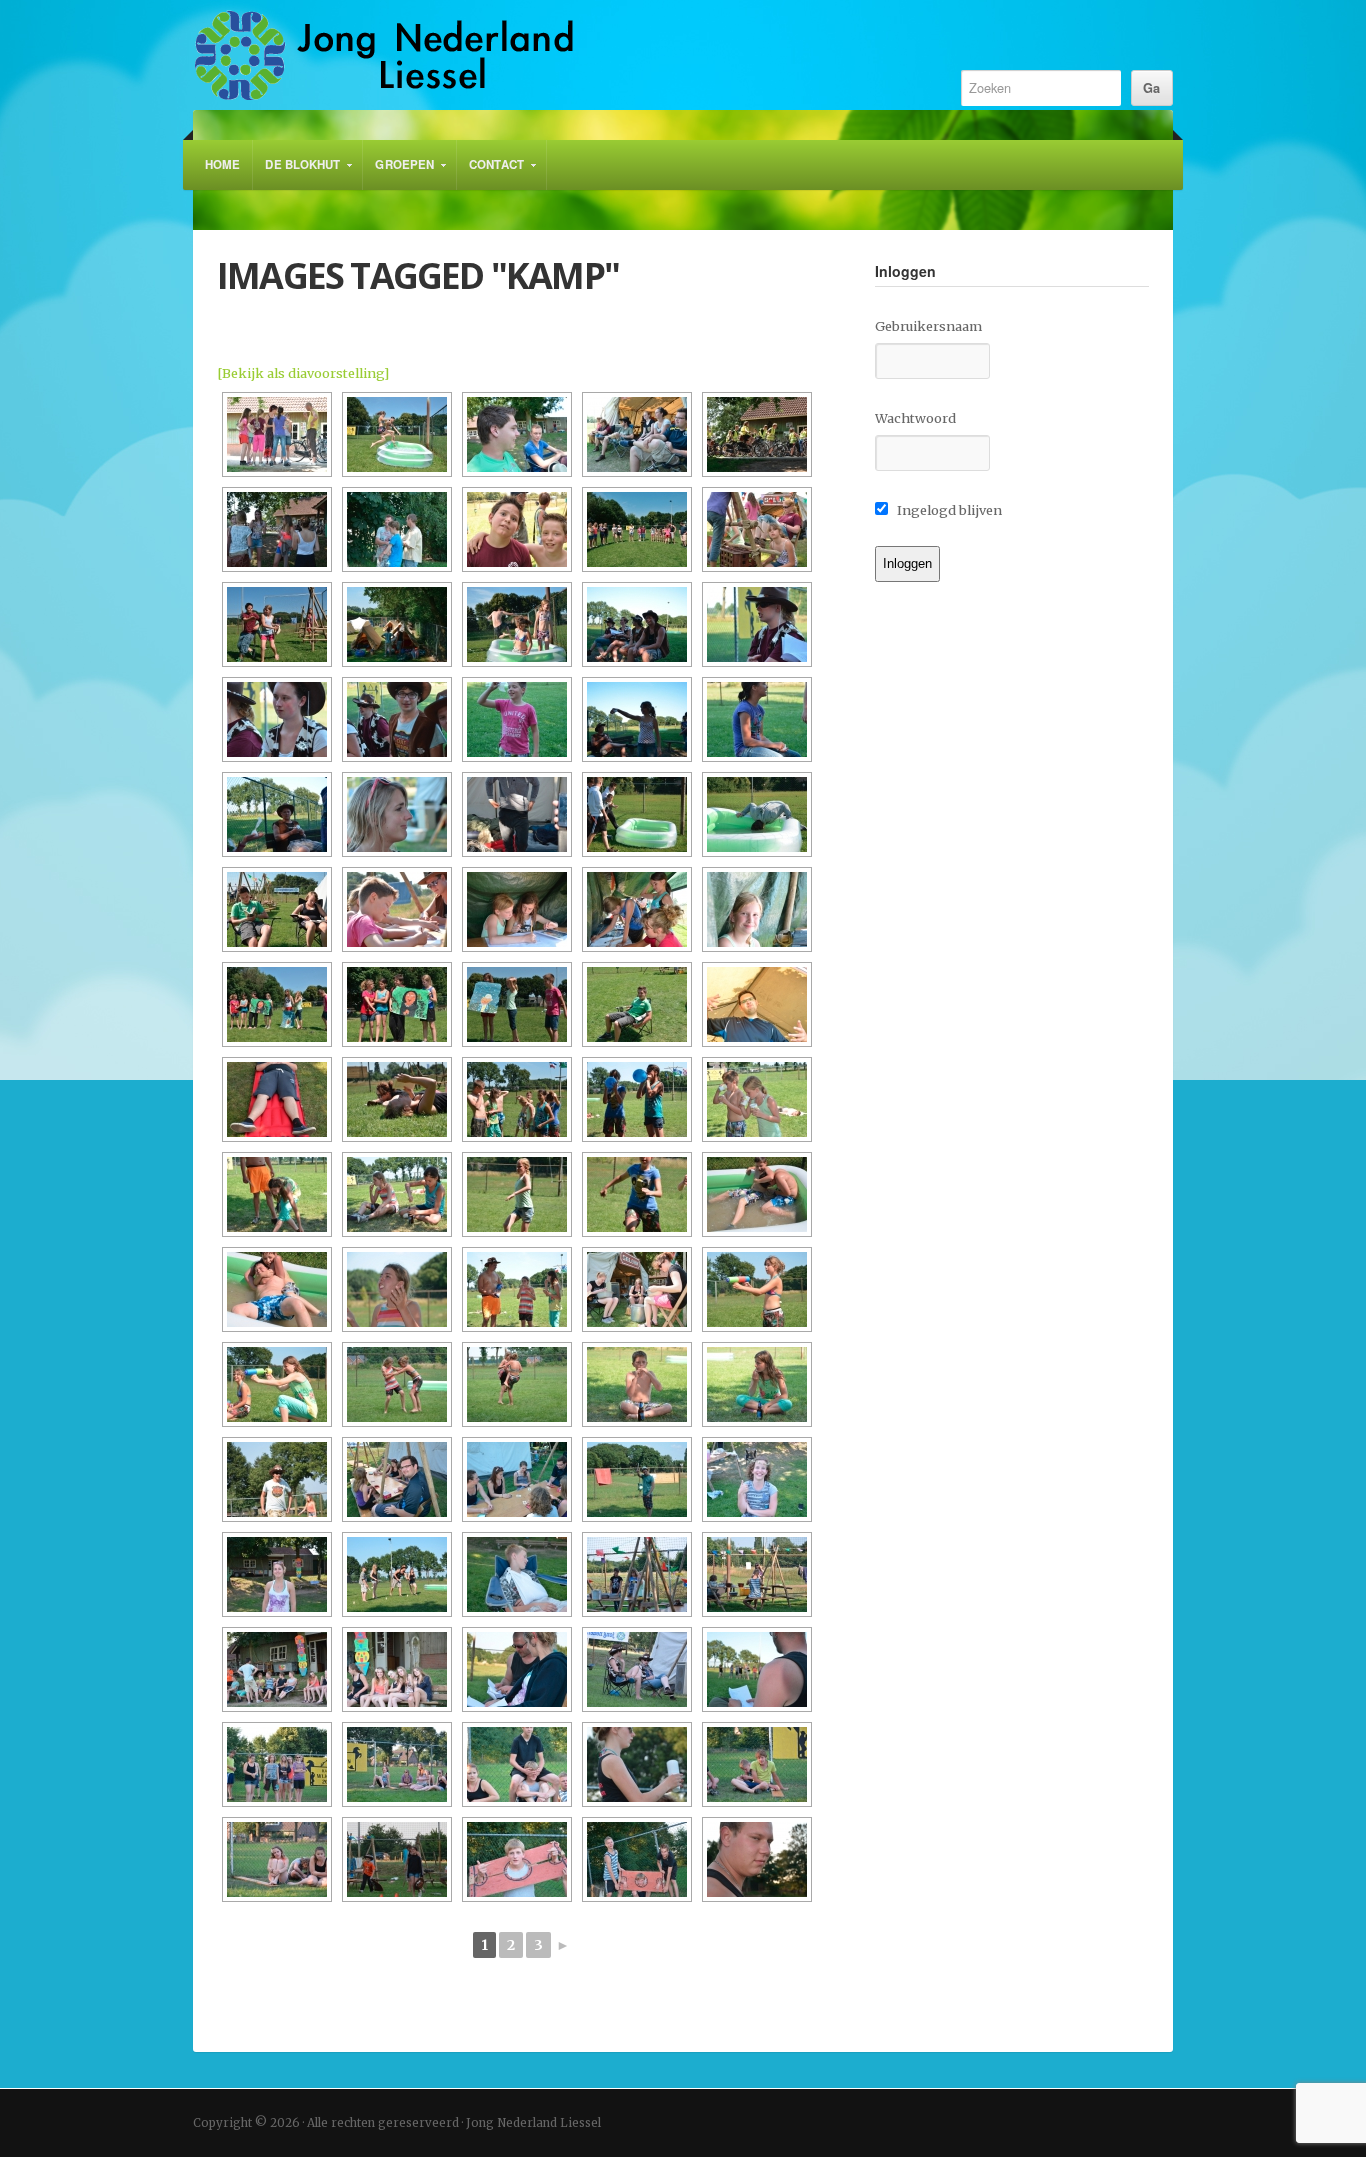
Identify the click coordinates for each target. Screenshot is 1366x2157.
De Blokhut (296, 173)
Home (222, 164)
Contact (490, 173)
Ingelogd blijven (948, 510)
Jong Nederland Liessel (555, 55)
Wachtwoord (915, 418)
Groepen (398, 173)
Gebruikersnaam (928, 326)
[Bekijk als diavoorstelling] (303, 373)
